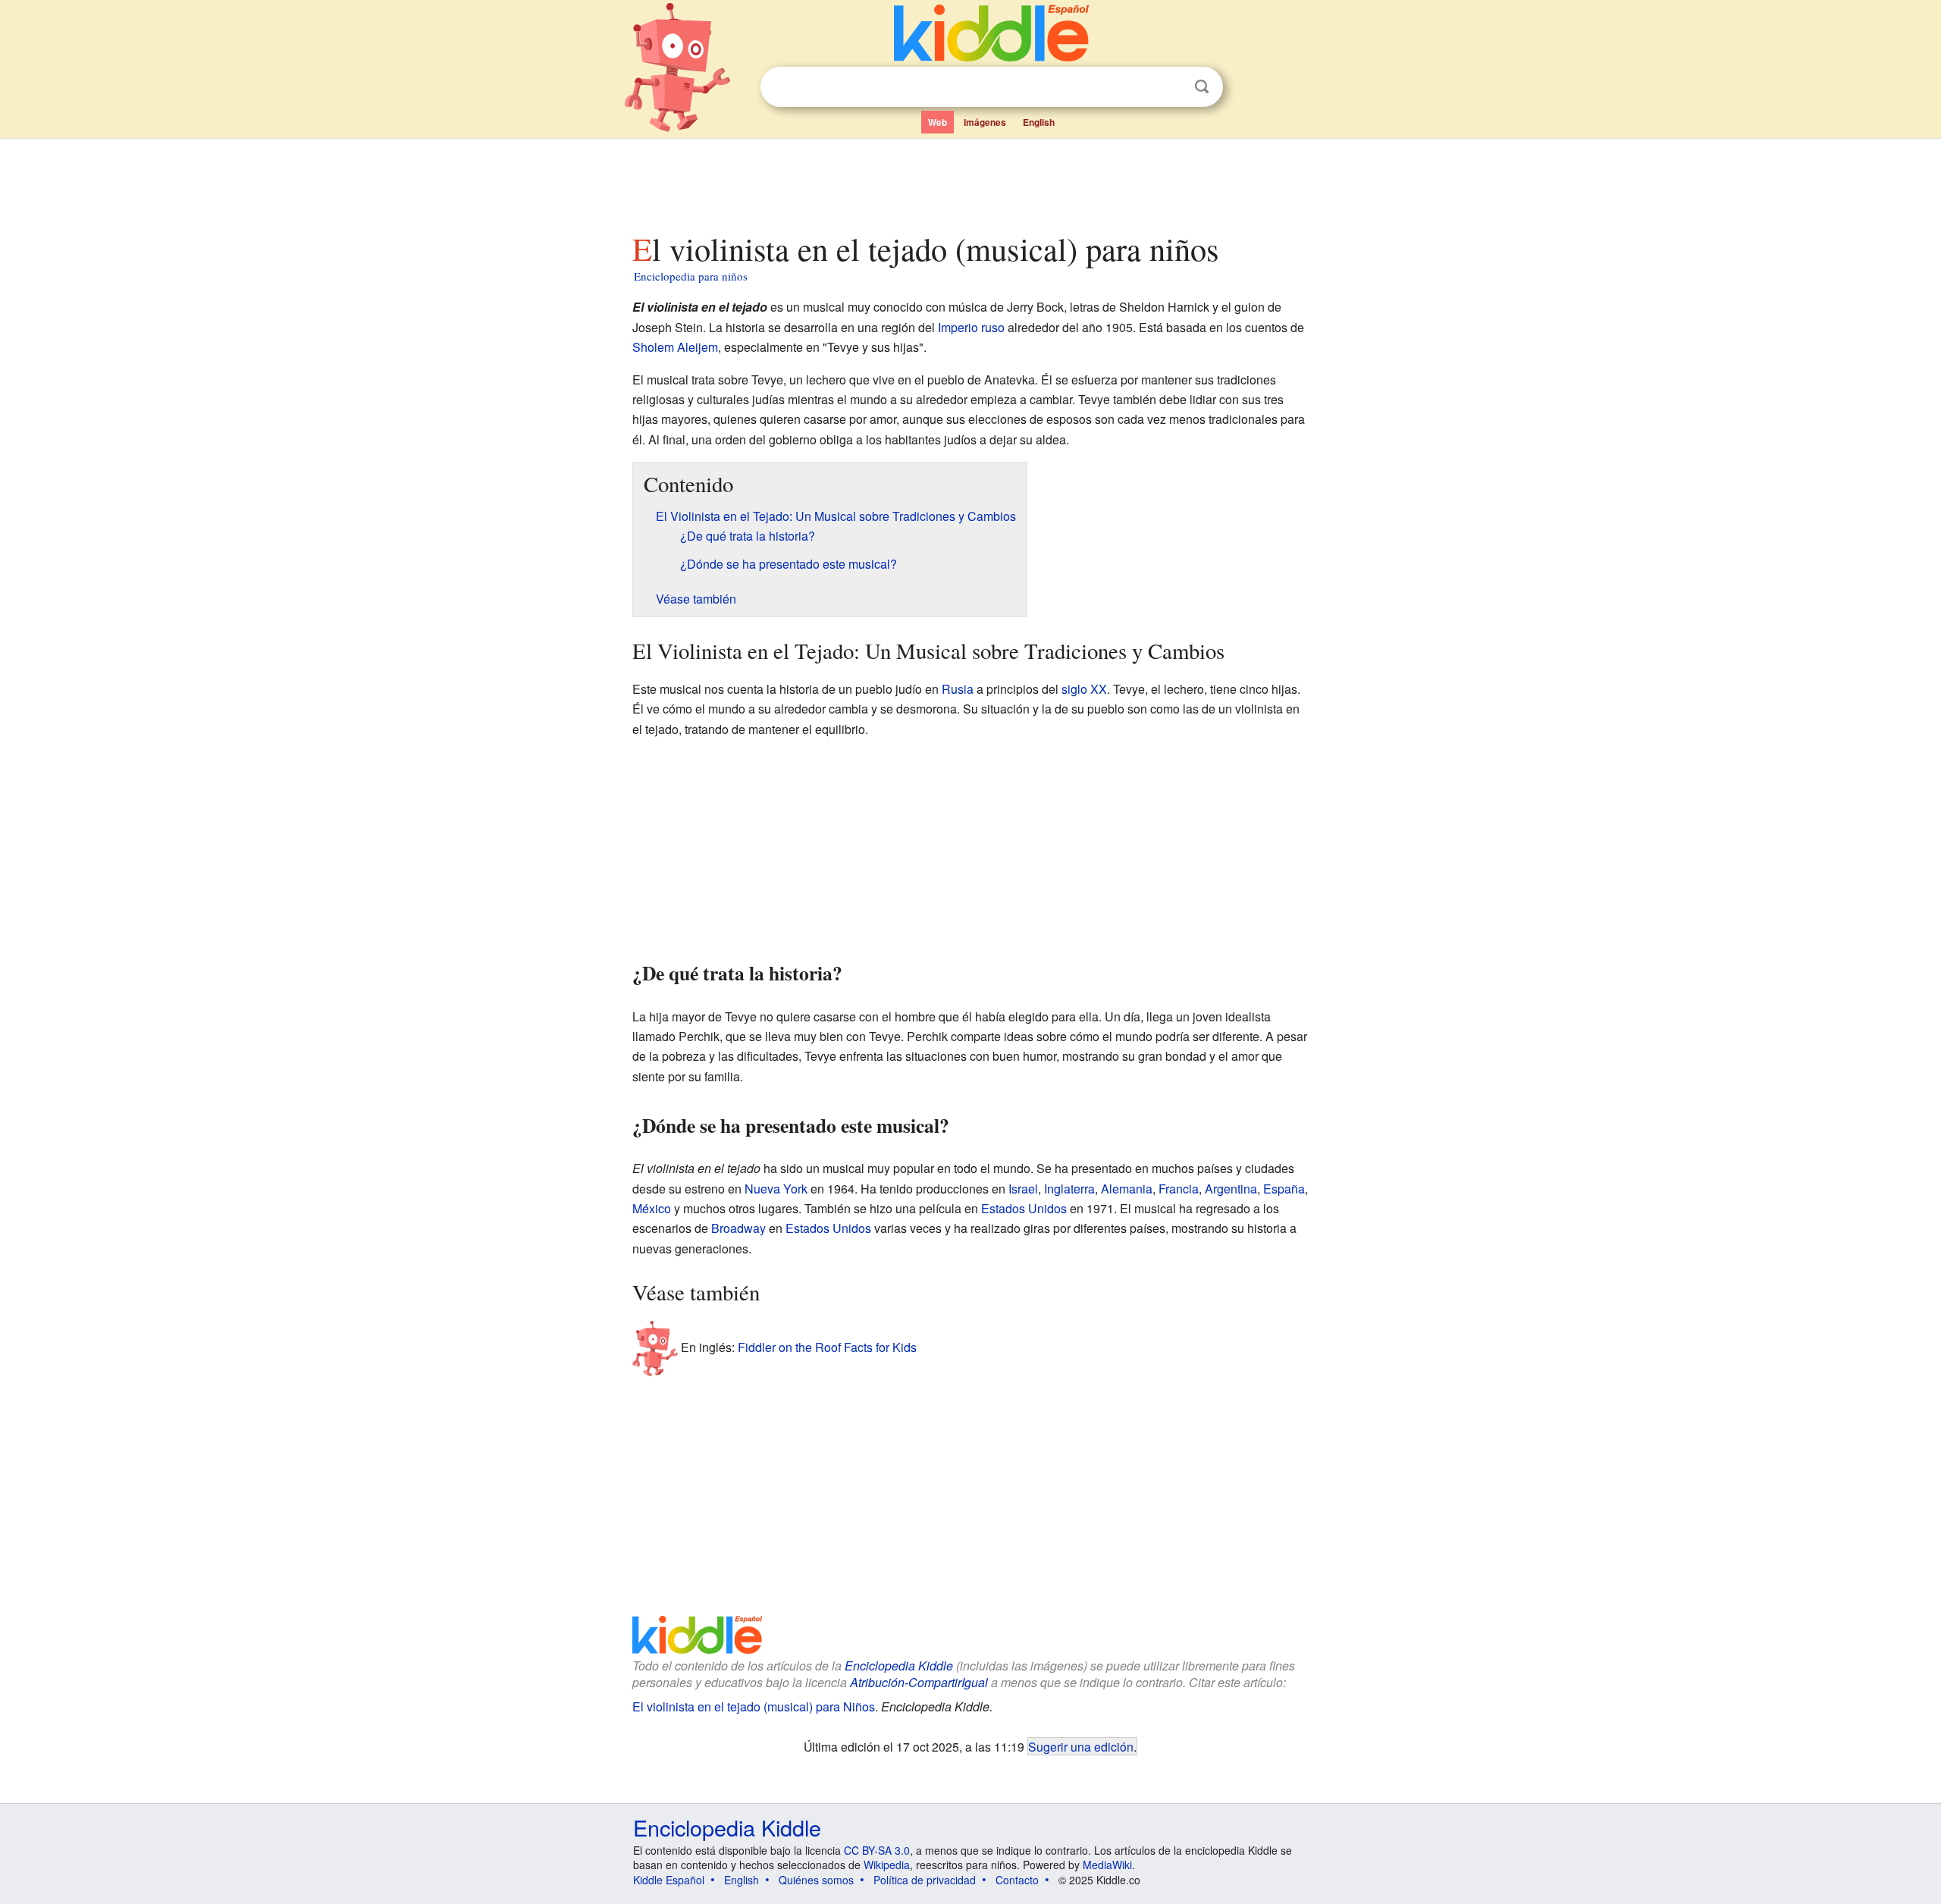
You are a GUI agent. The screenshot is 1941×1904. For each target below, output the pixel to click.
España (1284, 1189)
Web (938, 122)
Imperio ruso (971, 327)
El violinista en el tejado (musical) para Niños (754, 1706)
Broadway (738, 1228)
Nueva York (776, 1189)
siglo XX (1084, 689)
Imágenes (985, 122)
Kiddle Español (669, 1880)
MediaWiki (1107, 1865)
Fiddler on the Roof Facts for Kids (827, 1346)
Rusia (958, 689)
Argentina (1231, 1189)
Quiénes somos (816, 1880)
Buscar (1202, 87)
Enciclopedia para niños (691, 276)
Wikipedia (887, 1865)
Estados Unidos (1024, 1208)
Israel (1023, 1189)
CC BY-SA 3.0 (877, 1850)
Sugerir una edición (1081, 1746)
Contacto (1017, 1880)
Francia (1179, 1189)
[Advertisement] (970, 181)
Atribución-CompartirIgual (919, 1682)
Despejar (1171, 87)
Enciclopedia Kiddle (899, 1666)
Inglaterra (1069, 1189)
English (1039, 122)
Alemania (1127, 1189)
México (652, 1208)
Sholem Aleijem (675, 347)
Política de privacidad (925, 1880)
